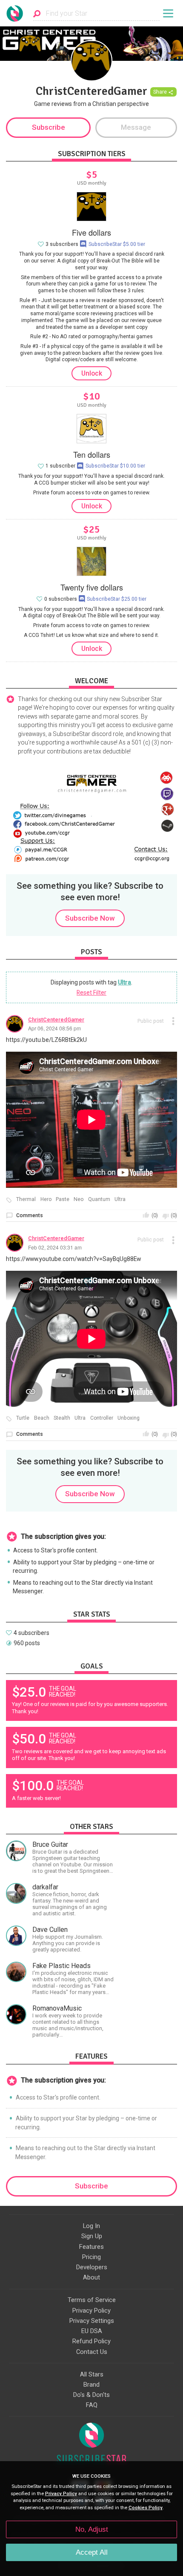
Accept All (92, 2552)
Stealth (62, 1418)
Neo (79, 1200)
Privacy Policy (91, 2311)
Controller (102, 1418)
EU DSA (92, 2331)
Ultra (124, 982)
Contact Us (92, 2352)
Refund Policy (91, 2341)
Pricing (91, 2257)
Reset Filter (91, 993)
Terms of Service (92, 2300)
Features (91, 2247)
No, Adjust (92, 2529)
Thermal (26, 1200)
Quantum (99, 1200)
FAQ (92, 2405)
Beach (42, 1418)
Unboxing (129, 1418)
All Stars (92, 2374)
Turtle (23, 1418)
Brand (91, 2385)
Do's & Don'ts (91, 2395)
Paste (63, 1200)
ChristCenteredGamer (56, 1020)
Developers (92, 2267)
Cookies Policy (146, 2508)
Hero (46, 1200)
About (91, 2277)
